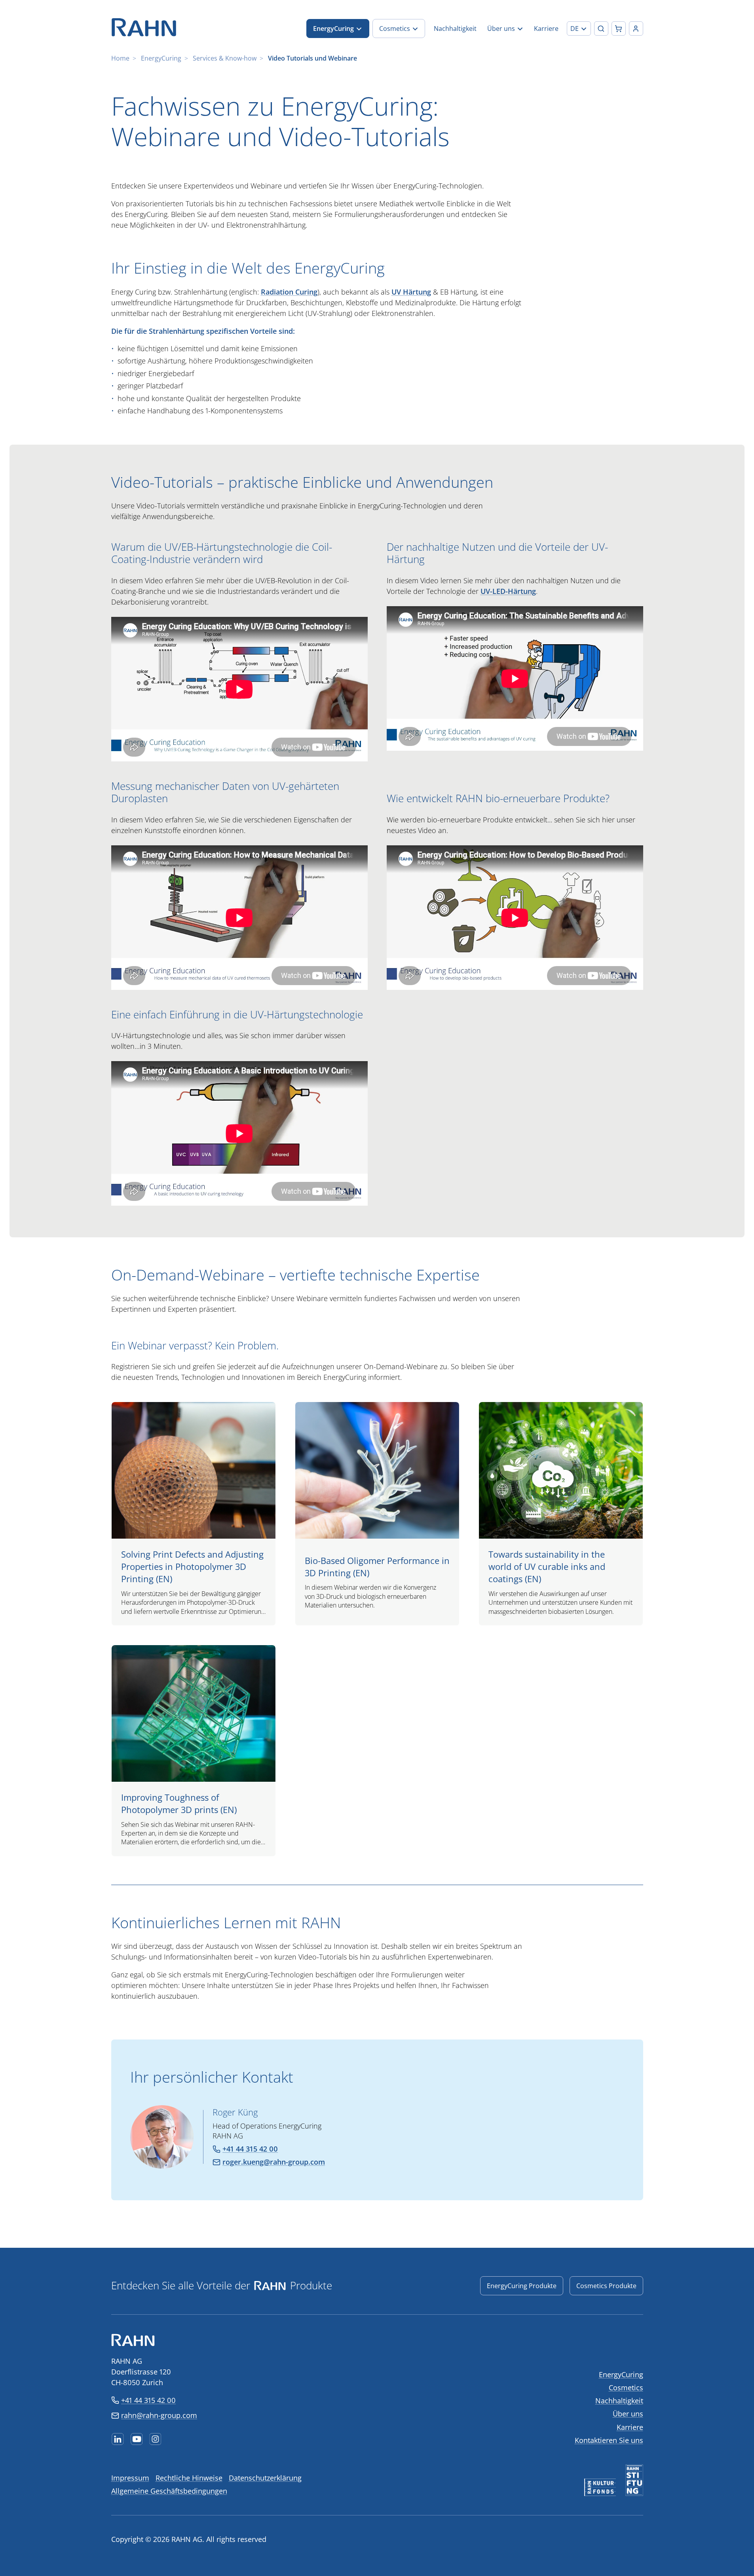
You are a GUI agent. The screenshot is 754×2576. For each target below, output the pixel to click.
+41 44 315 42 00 (148, 2400)
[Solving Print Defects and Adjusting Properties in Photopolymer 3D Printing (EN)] (194, 1514)
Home (120, 58)
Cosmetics (626, 2388)
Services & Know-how (225, 58)
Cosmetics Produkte (606, 2286)
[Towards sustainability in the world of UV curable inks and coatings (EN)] (561, 1514)
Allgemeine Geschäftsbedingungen (169, 2491)
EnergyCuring (161, 58)
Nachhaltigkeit (619, 2401)
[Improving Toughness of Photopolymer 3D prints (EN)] (194, 1751)
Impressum (130, 2478)
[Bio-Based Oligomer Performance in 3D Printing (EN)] (377, 1514)
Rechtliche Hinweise (189, 2478)
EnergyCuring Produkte (522, 2286)
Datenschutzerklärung (265, 2478)
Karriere (630, 2427)
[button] (579, 29)
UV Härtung (411, 292)
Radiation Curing (289, 292)
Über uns (628, 2414)
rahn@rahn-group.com (159, 2415)
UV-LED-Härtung (508, 591)
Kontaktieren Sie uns (609, 2440)
